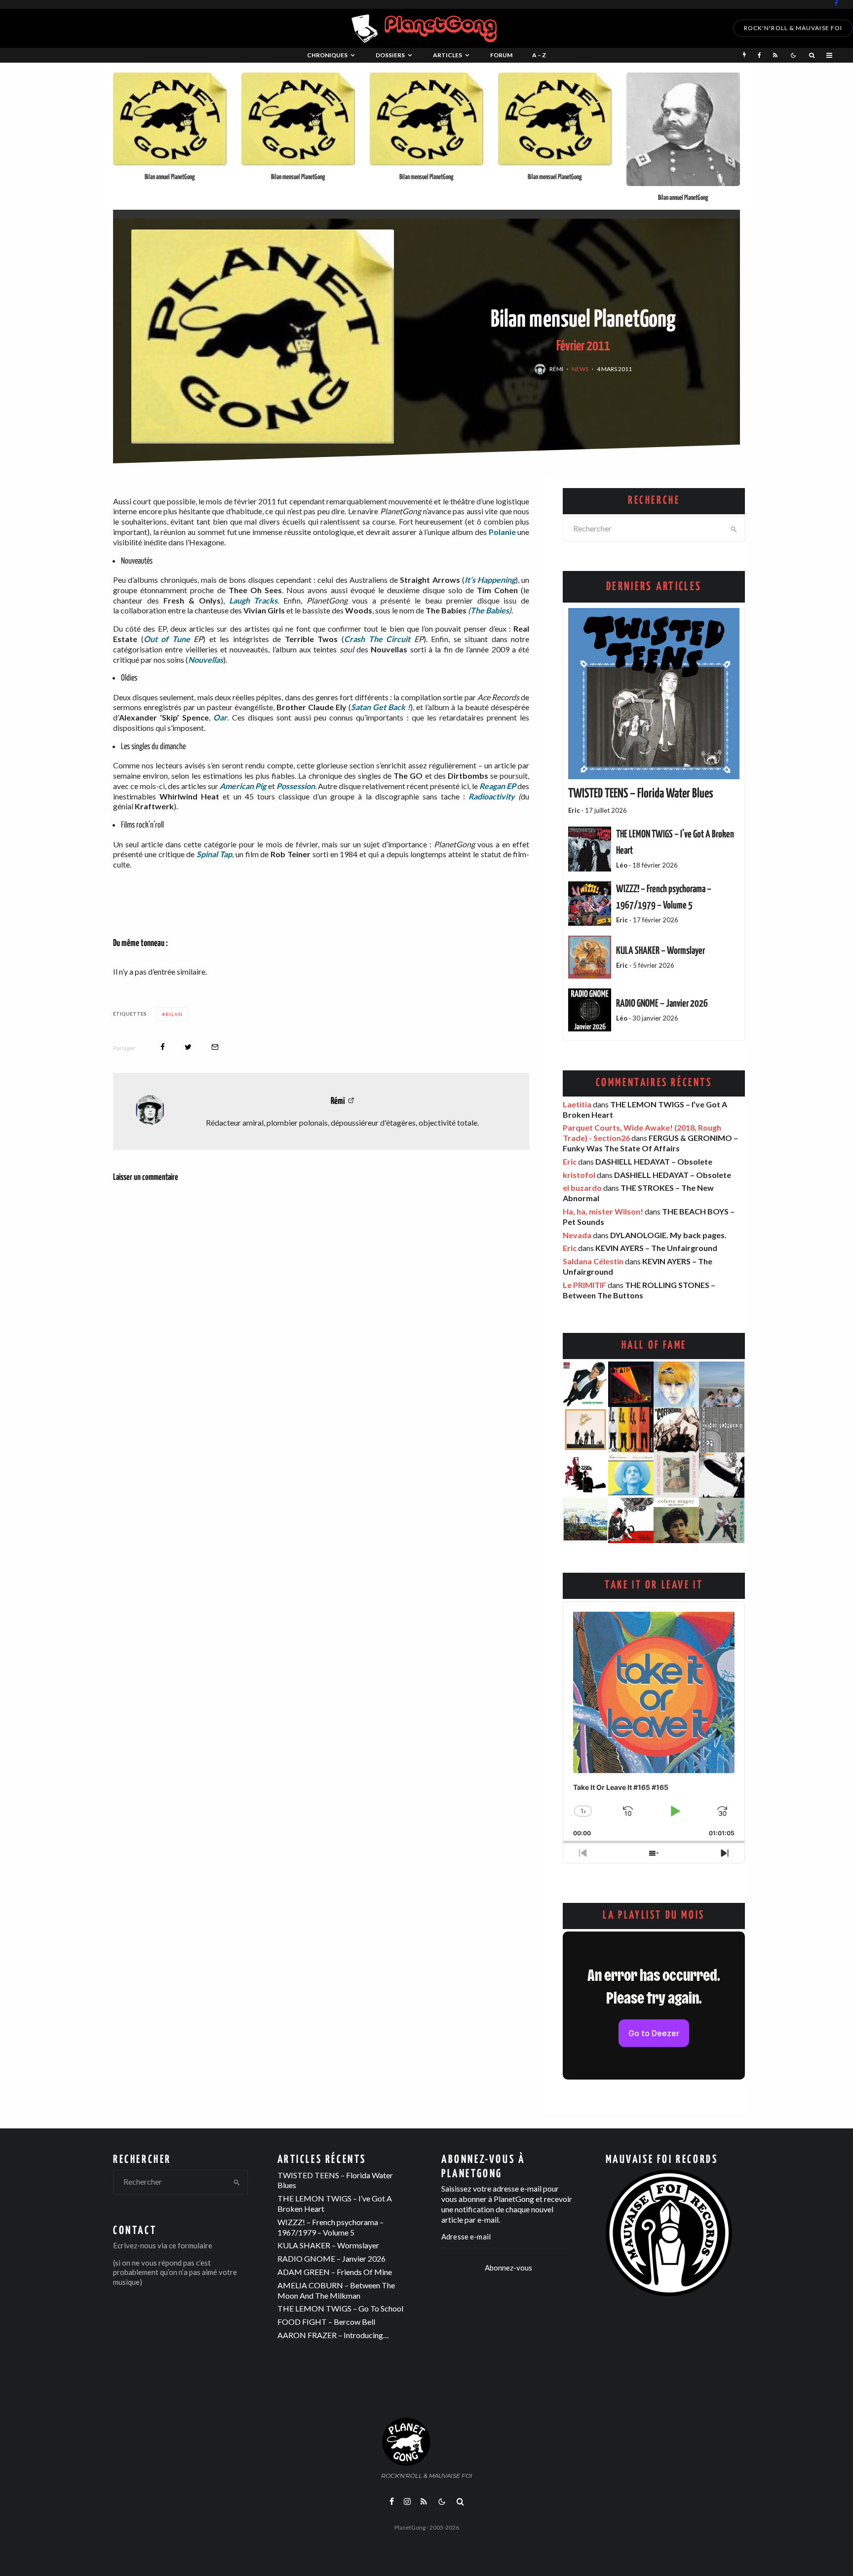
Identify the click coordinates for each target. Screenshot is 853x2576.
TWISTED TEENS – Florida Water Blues (641, 794)
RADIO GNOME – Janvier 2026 (662, 1004)
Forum (501, 55)
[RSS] (775, 55)
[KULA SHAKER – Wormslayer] (590, 957)
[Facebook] (836, 3)
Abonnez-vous (508, 2268)
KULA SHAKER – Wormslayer (660, 951)
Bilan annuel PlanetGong (170, 177)
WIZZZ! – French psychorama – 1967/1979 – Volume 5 (330, 2227)
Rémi (556, 369)
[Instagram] (407, 2501)
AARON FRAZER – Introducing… (333, 2335)
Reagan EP (498, 786)
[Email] (215, 1047)
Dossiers (390, 55)
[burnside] (683, 129)
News (580, 369)
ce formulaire (191, 2245)
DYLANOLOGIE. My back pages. (668, 1235)
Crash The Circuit (377, 639)
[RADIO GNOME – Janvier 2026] (590, 1010)
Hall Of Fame (654, 1345)
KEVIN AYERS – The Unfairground (656, 1248)
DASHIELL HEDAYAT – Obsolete (654, 1161)
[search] (734, 529)
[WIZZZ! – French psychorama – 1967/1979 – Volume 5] (590, 904)
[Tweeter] (188, 1047)
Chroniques (327, 55)
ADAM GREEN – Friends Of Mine (335, 2272)
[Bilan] (170, 119)
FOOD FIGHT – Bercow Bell (326, 2322)
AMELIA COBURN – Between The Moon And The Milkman (336, 2290)
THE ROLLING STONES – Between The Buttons (639, 1290)
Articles (447, 55)
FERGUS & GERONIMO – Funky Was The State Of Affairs (650, 1143)
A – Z (539, 55)
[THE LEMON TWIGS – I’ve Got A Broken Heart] (590, 849)
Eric (570, 1161)
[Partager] (163, 1047)
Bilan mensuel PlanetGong (298, 177)
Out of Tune (167, 639)
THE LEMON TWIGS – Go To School (340, 2308)
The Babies (490, 610)
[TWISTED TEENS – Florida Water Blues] (654, 694)
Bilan (174, 1014)
